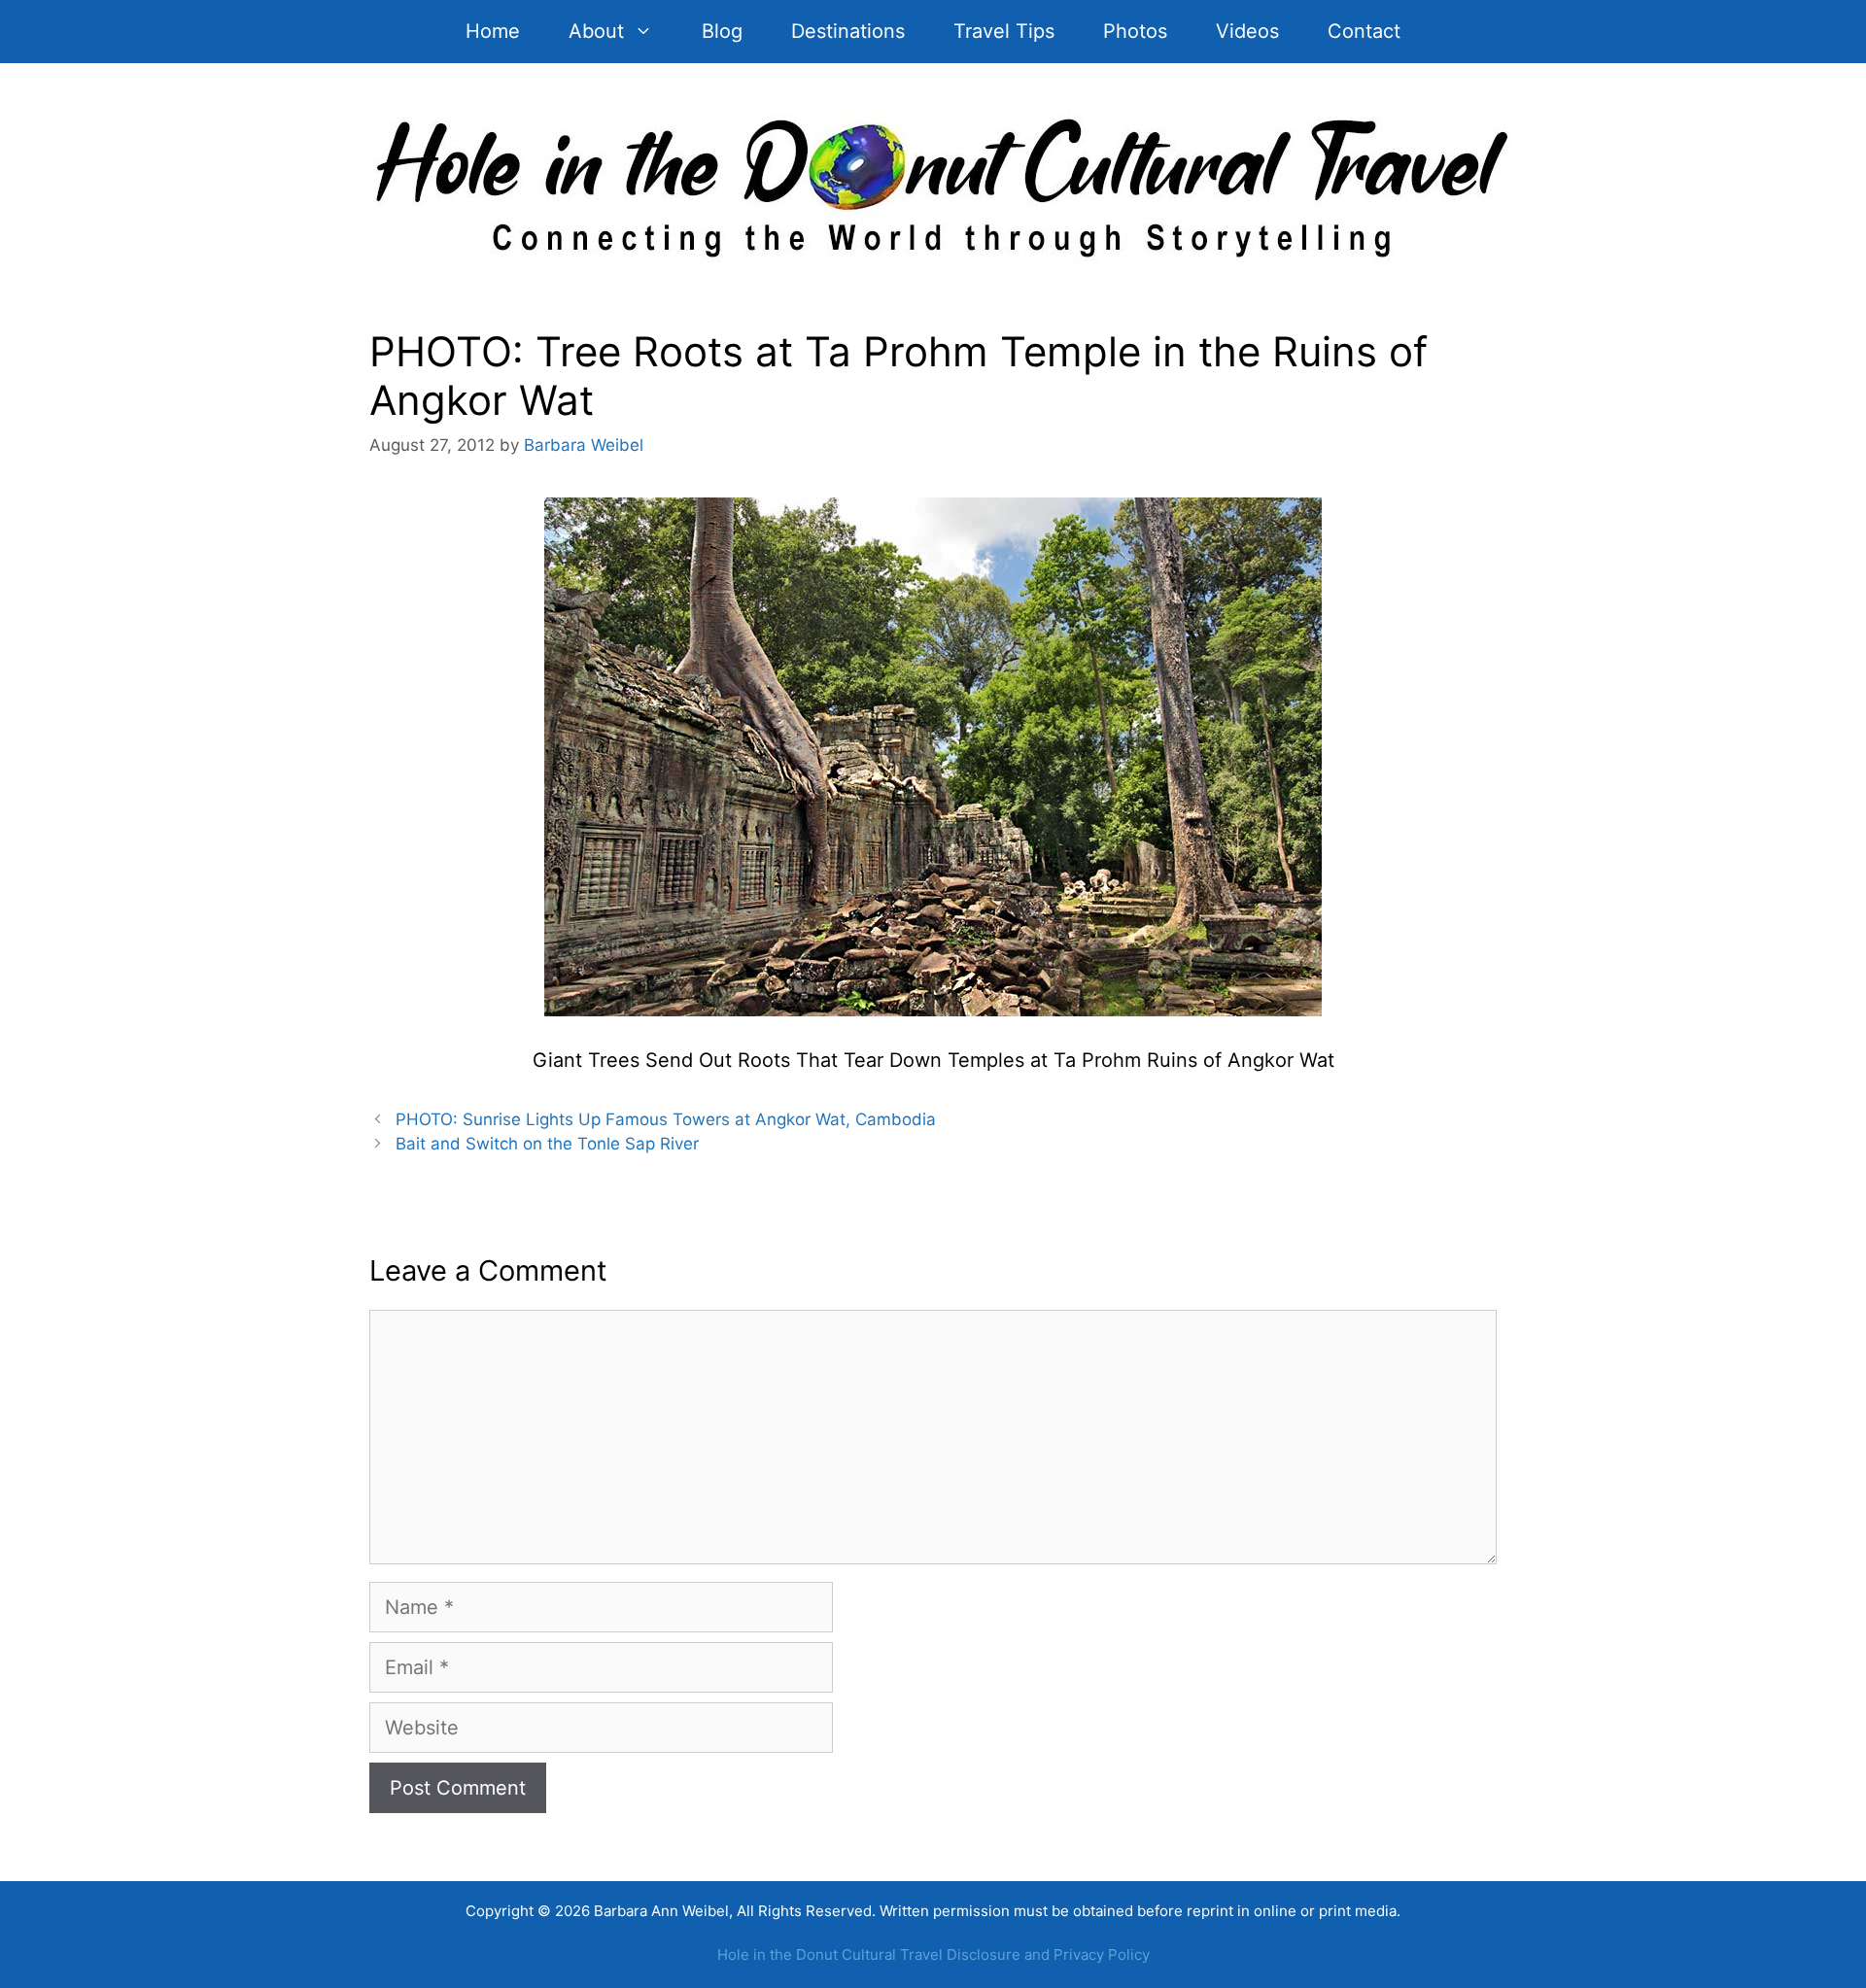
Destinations (848, 31)
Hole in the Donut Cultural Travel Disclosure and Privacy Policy (933, 1954)
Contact (1364, 31)
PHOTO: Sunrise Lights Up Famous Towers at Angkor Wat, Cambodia (666, 1119)
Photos (1135, 31)
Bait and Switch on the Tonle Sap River (547, 1144)
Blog (722, 31)
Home (493, 31)
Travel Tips (1004, 31)
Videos (1247, 31)
